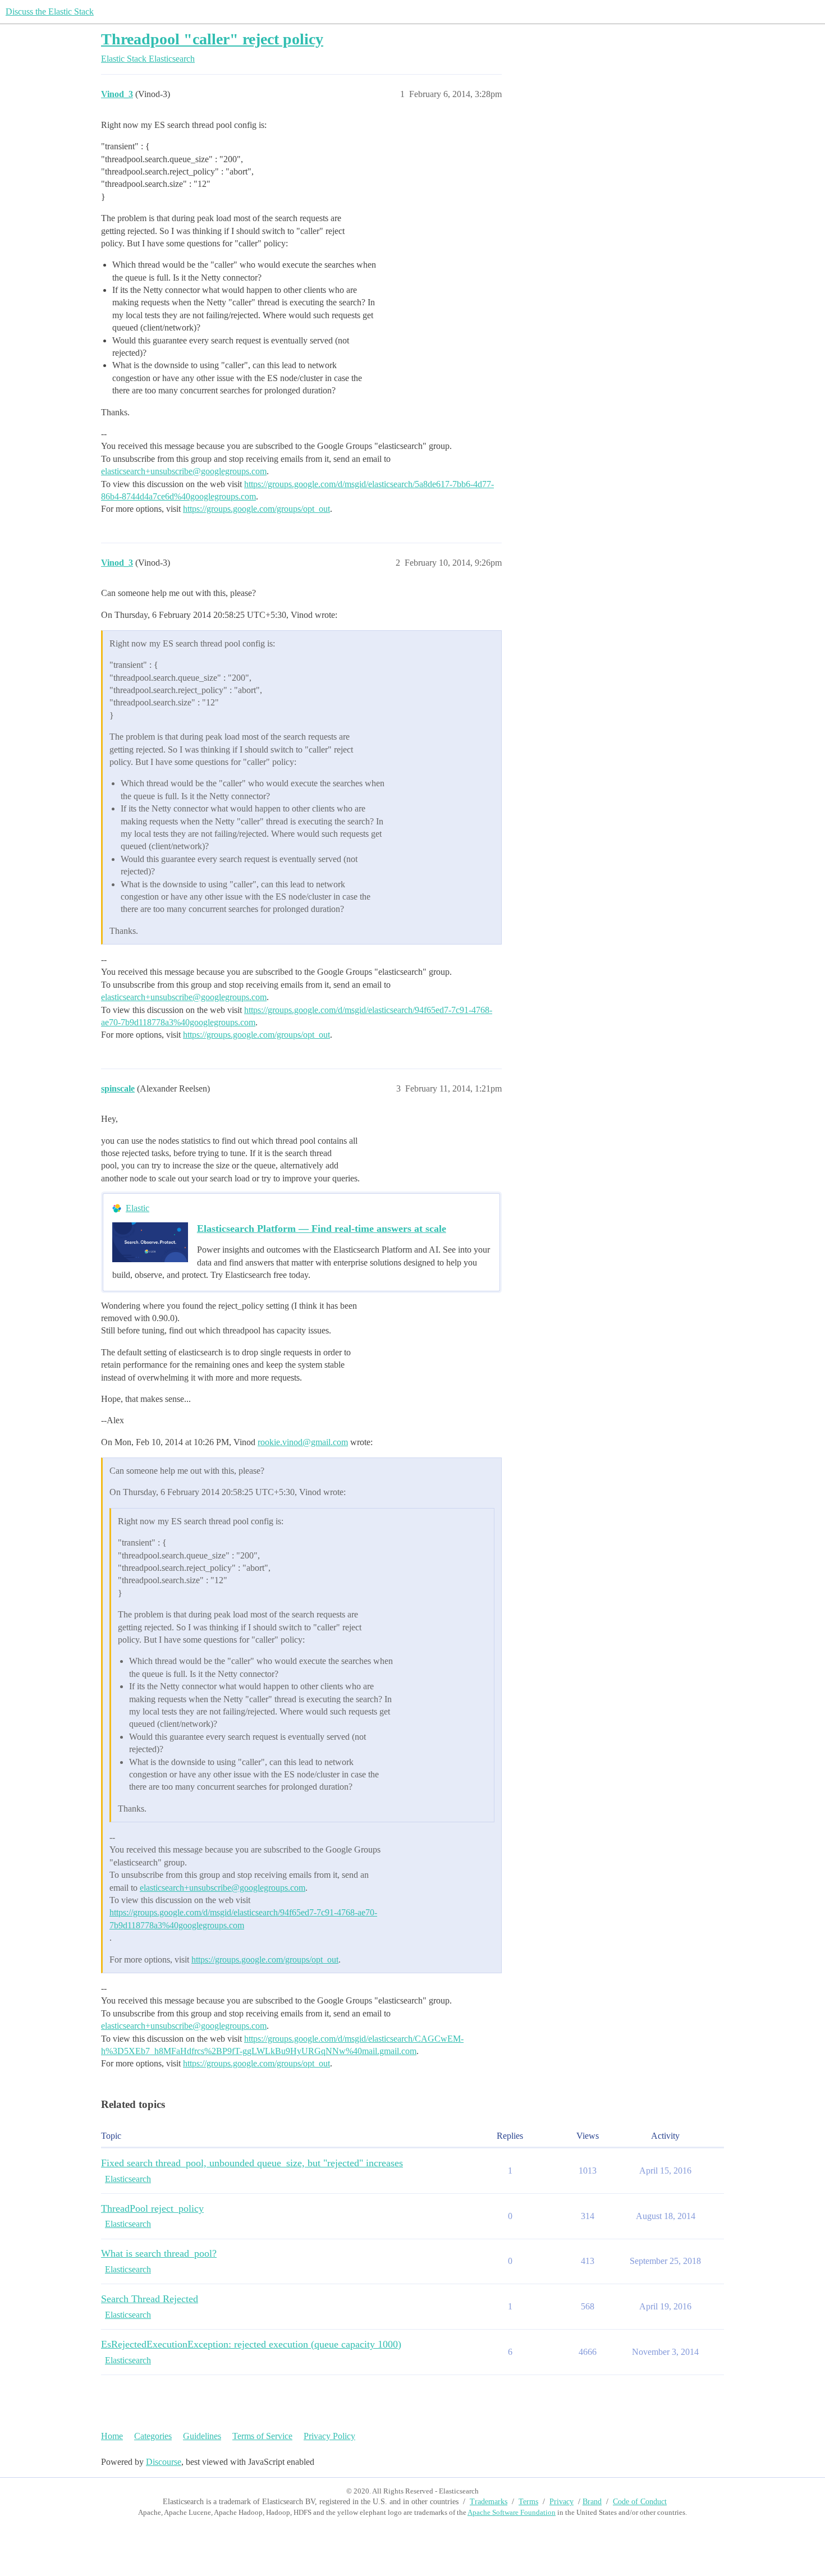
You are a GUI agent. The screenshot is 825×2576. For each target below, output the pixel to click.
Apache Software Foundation (512, 2512)
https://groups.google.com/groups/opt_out (256, 509)
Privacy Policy (329, 2436)
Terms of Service (262, 2436)
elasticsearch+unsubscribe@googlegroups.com (184, 471)
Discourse (164, 2462)
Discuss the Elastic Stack (50, 12)
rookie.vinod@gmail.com (303, 1442)
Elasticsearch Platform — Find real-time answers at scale (322, 1229)
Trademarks (489, 2502)
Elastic (137, 1208)
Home (112, 2436)
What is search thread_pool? (159, 2253)
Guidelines (202, 2436)
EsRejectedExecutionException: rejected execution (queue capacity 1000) (251, 2344)
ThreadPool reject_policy (152, 2208)
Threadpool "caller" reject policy (212, 39)
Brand (592, 2502)
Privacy (562, 2502)
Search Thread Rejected (150, 2299)
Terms (528, 2502)
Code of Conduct (640, 2502)
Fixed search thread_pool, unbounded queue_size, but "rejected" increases (252, 2163)
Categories (153, 2436)
